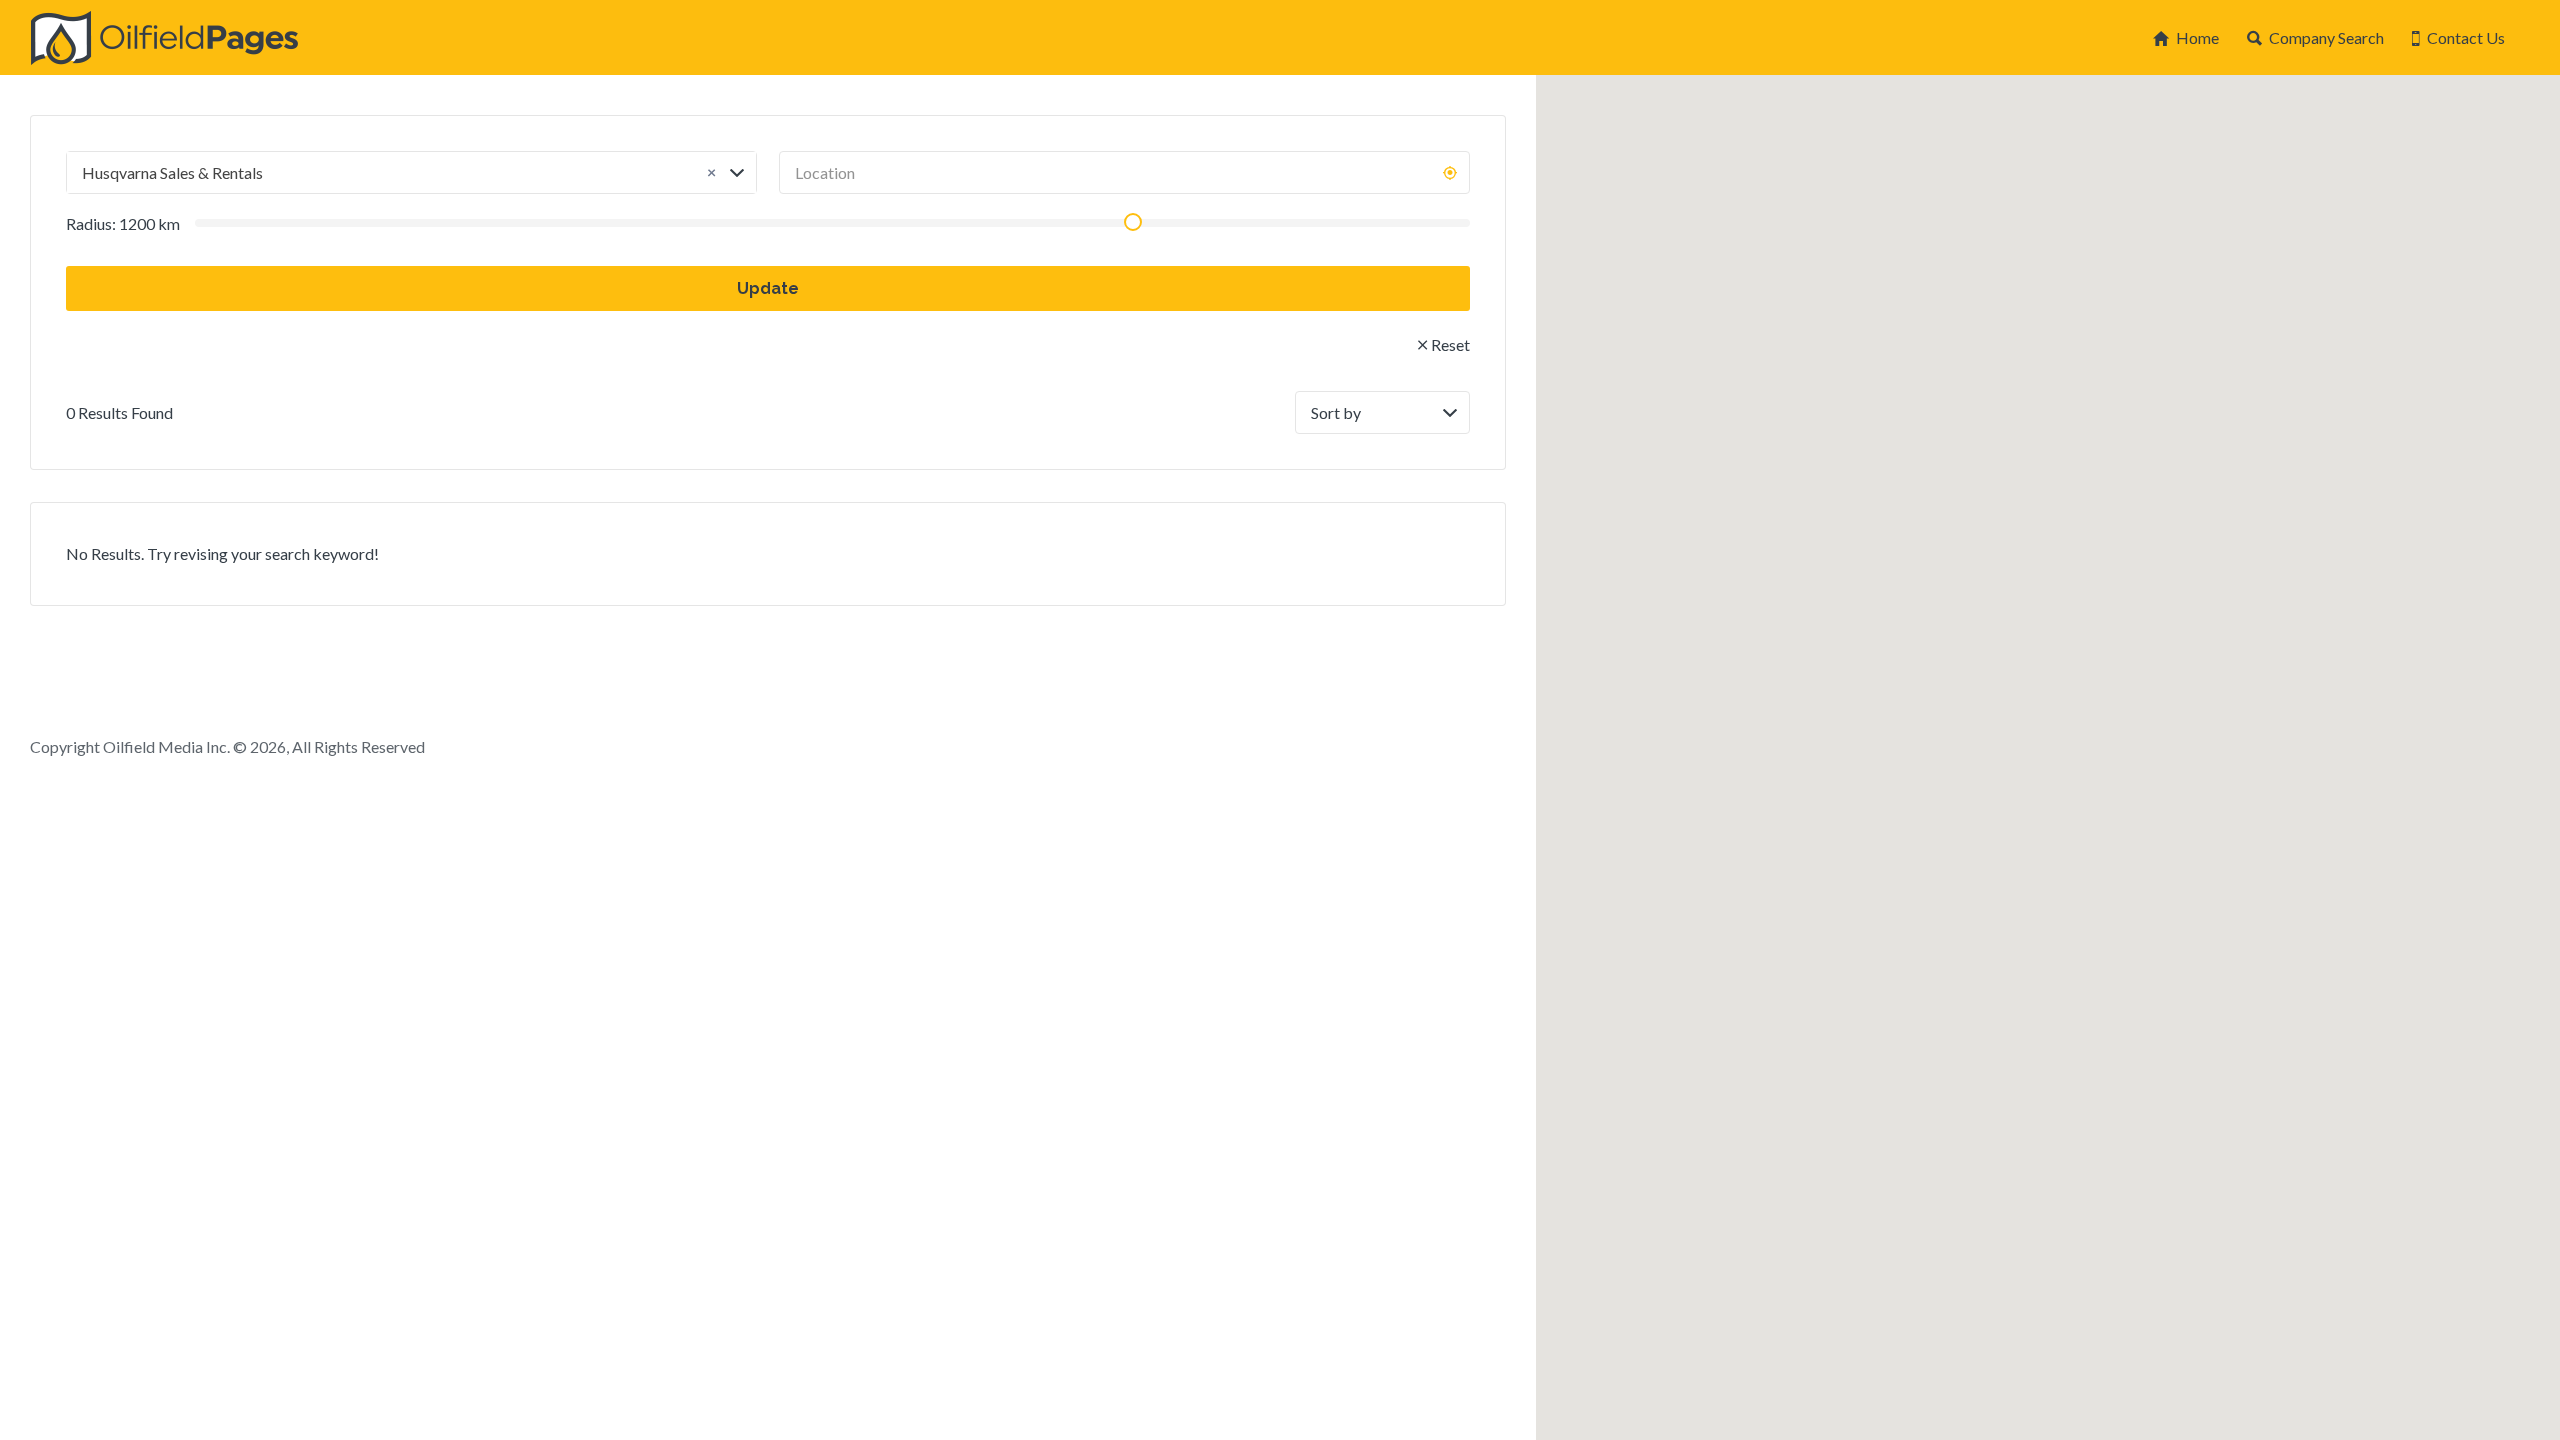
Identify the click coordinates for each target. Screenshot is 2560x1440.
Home (2197, 37)
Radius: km (123, 223)
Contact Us (2466, 37)
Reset (1450, 344)
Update (768, 288)
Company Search (2326, 37)
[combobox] (411, 172)
